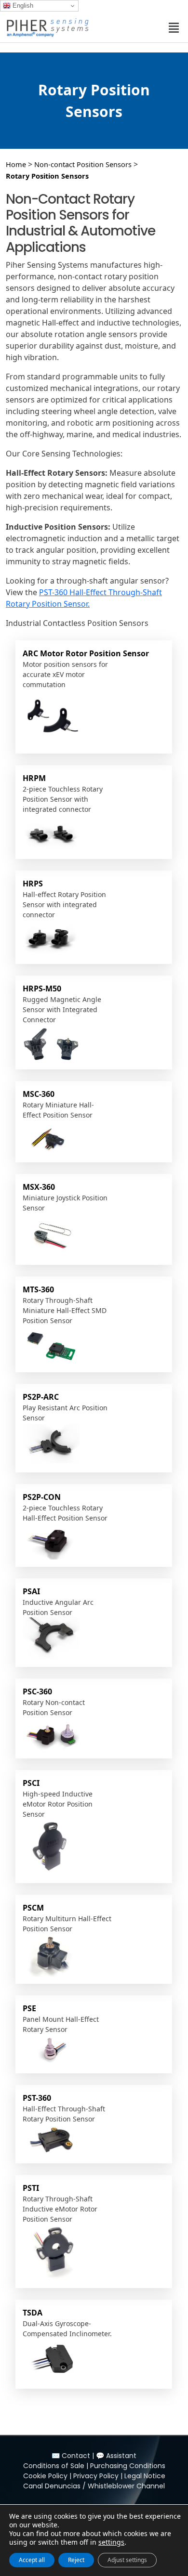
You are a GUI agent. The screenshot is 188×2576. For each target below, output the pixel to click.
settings (111, 2542)
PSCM (33, 1908)
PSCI (31, 1783)
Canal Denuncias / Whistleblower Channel (94, 2486)
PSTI (31, 2188)
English (22, 6)
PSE (29, 2008)
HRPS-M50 (42, 989)
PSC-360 (37, 1691)
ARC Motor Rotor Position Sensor (86, 653)
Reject (76, 2560)
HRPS (33, 884)
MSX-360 (39, 1187)
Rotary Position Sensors (47, 176)
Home (16, 164)
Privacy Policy (96, 2476)
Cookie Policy (45, 2476)
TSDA (33, 2313)
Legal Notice (145, 2476)
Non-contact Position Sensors (83, 164)
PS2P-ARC (41, 1397)
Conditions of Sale (54, 2466)
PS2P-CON (42, 1497)
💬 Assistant (116, 2456)
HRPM (34, 778)
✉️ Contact (71, 2456)
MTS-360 (38, 1289)
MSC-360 (39, 1094)
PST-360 (37, 2098)
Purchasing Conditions (128, 2466)
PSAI (31, 1591)
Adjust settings (127, 2560)
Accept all (32, 2560)
